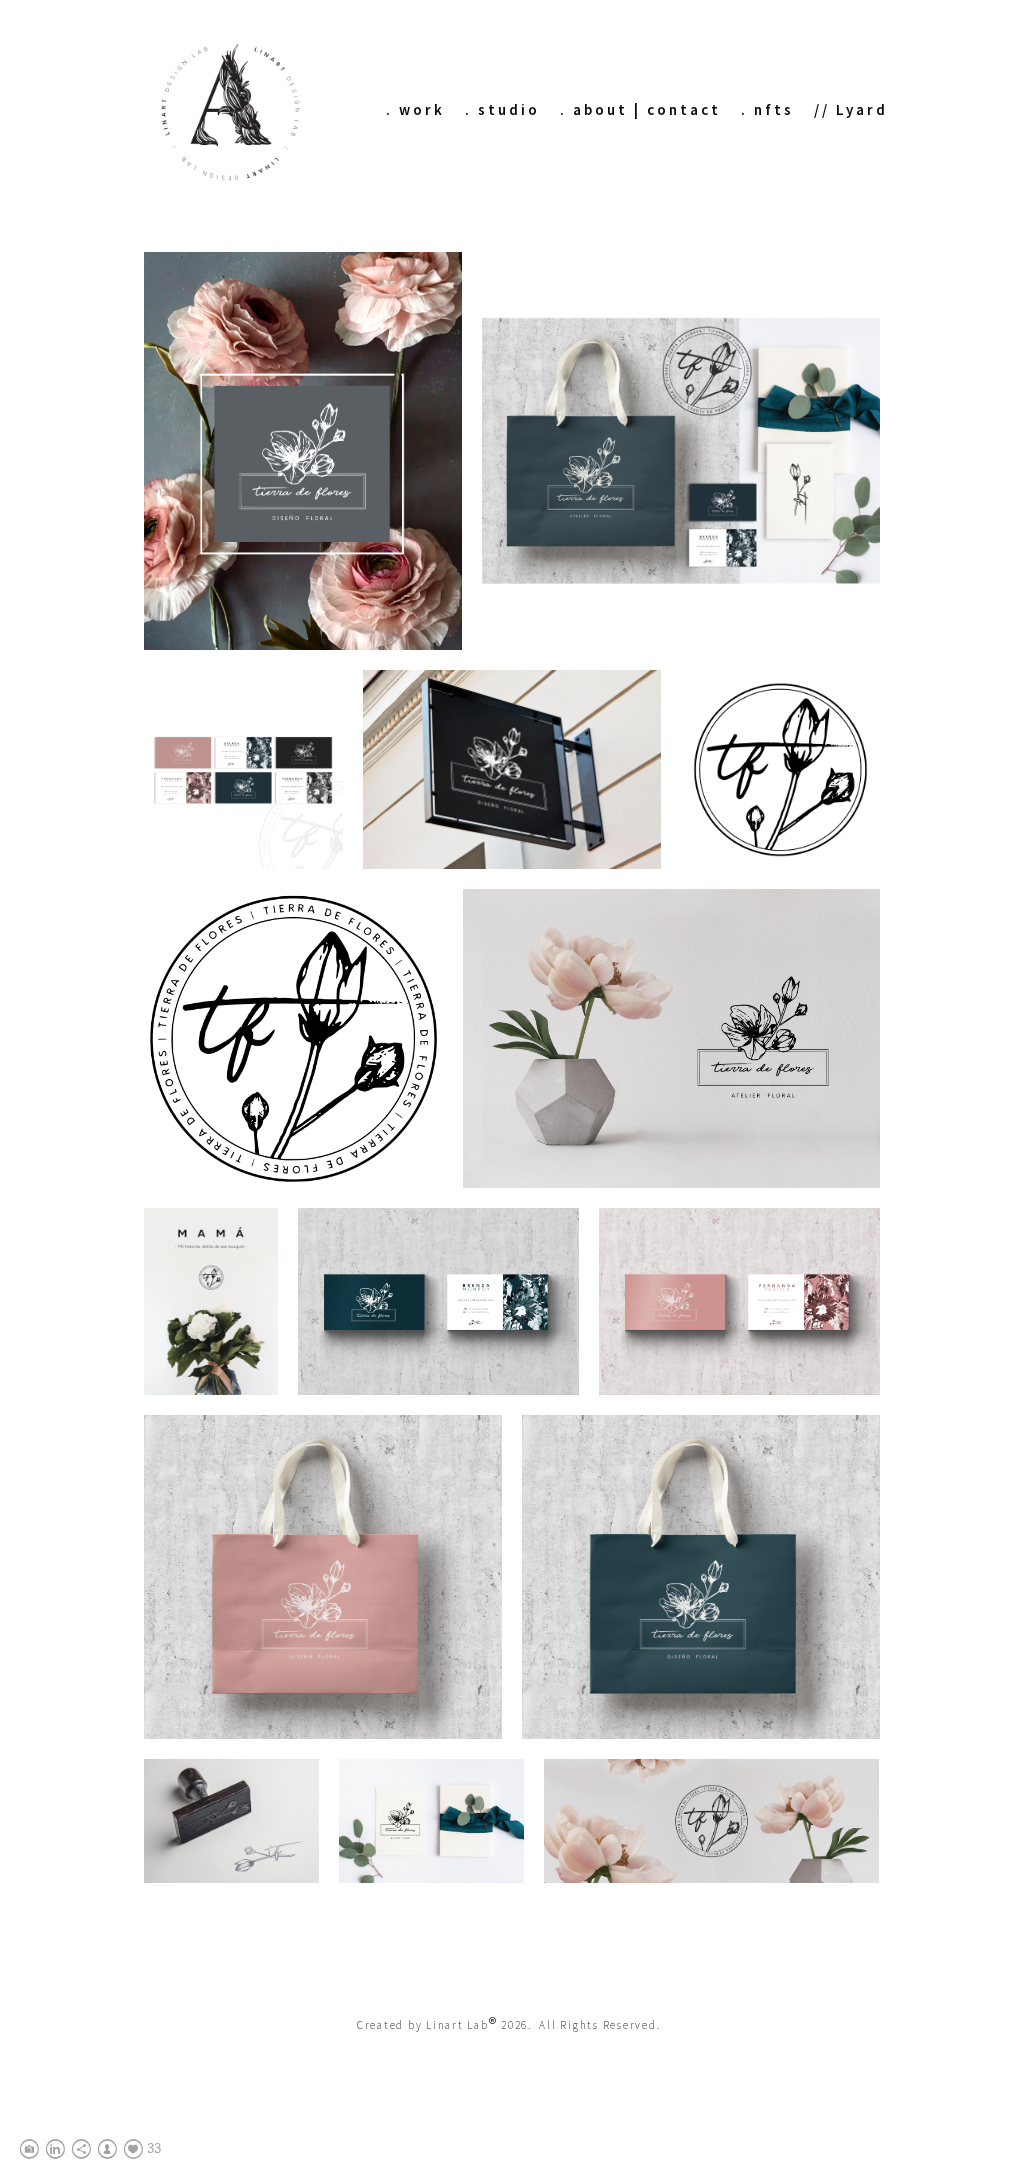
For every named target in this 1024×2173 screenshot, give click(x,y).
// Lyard (851, 109)
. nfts (767, 109)
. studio (502, 109)
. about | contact (640, 109)
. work (415, 109)
